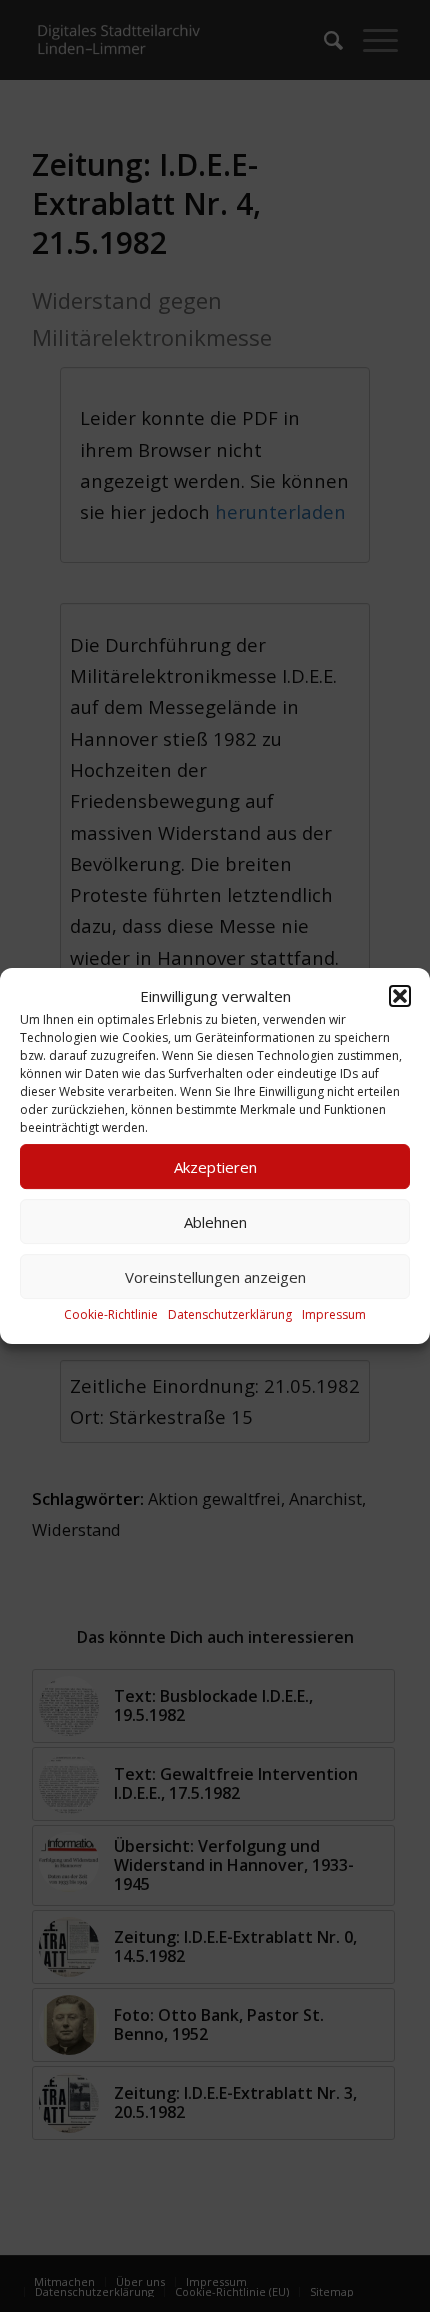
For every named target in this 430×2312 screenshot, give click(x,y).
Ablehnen (215, 1222)
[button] (400, 996)
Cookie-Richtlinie (111, 1315)
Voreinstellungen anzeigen (215, 1277)
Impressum (334, 1315)
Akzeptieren (215, 1167)
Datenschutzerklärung (230, 1315)
